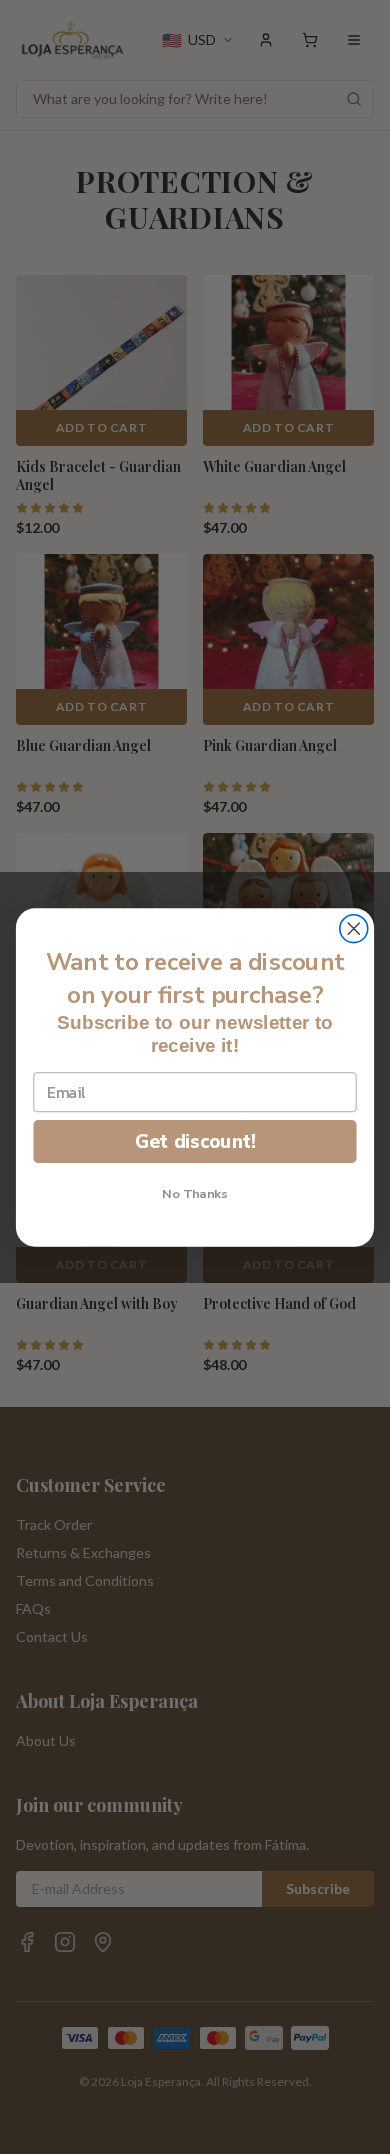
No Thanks (195, 1193)
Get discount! (195, 1140)
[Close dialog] (354, 928)
